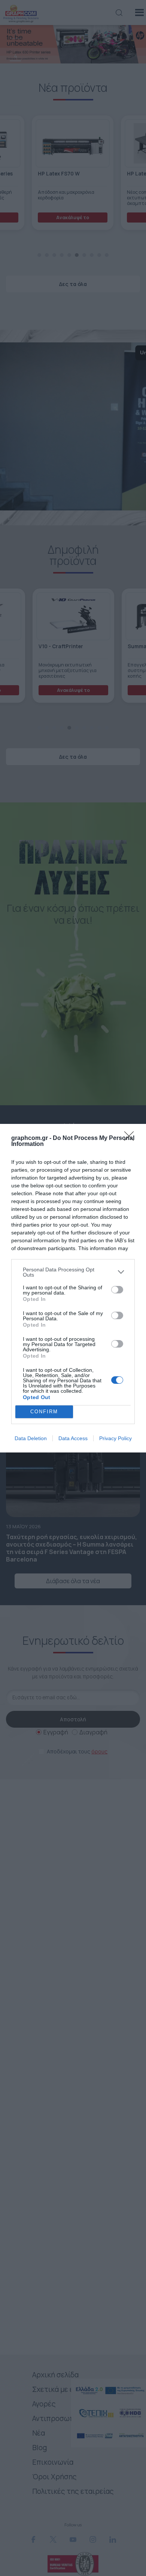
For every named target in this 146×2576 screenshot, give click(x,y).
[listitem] (73, 1272)
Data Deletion (31, 1438)
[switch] (117, 1290)
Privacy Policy (115, 1438)
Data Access (73, 1438)
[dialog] (73, 1288)
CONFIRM (44, 1412)
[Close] (131, 1138)
